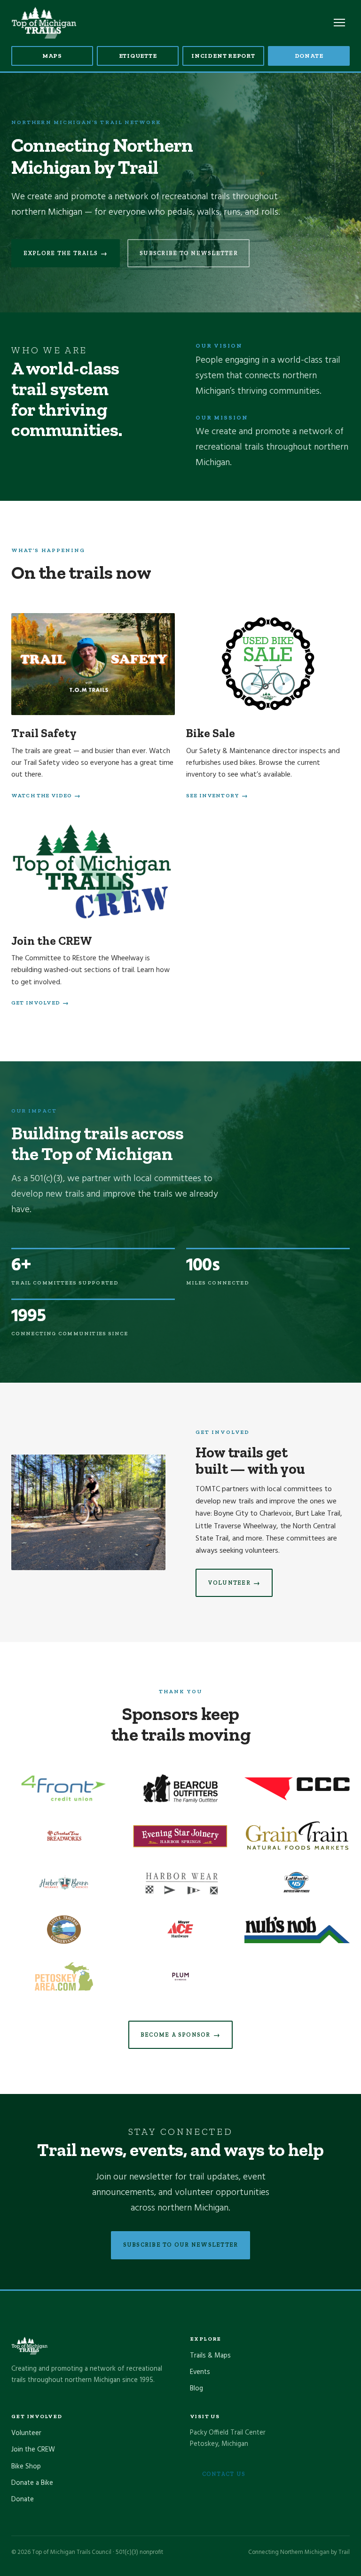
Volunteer (234, 1583)
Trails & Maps (210, 2356)
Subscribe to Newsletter (189, 253)
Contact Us (224, 2474)
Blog (196, 2389)
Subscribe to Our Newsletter (181, 2245)
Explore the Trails (66, 253)
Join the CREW (33, 2450)
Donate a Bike (32, 2483)
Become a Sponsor (180, 2035)
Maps (52, 56)
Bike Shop (26, 2467)
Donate (309, 56)
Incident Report (223, 56)
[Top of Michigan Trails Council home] (44, 23)
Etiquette (138, 56)
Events (200, 2372)
